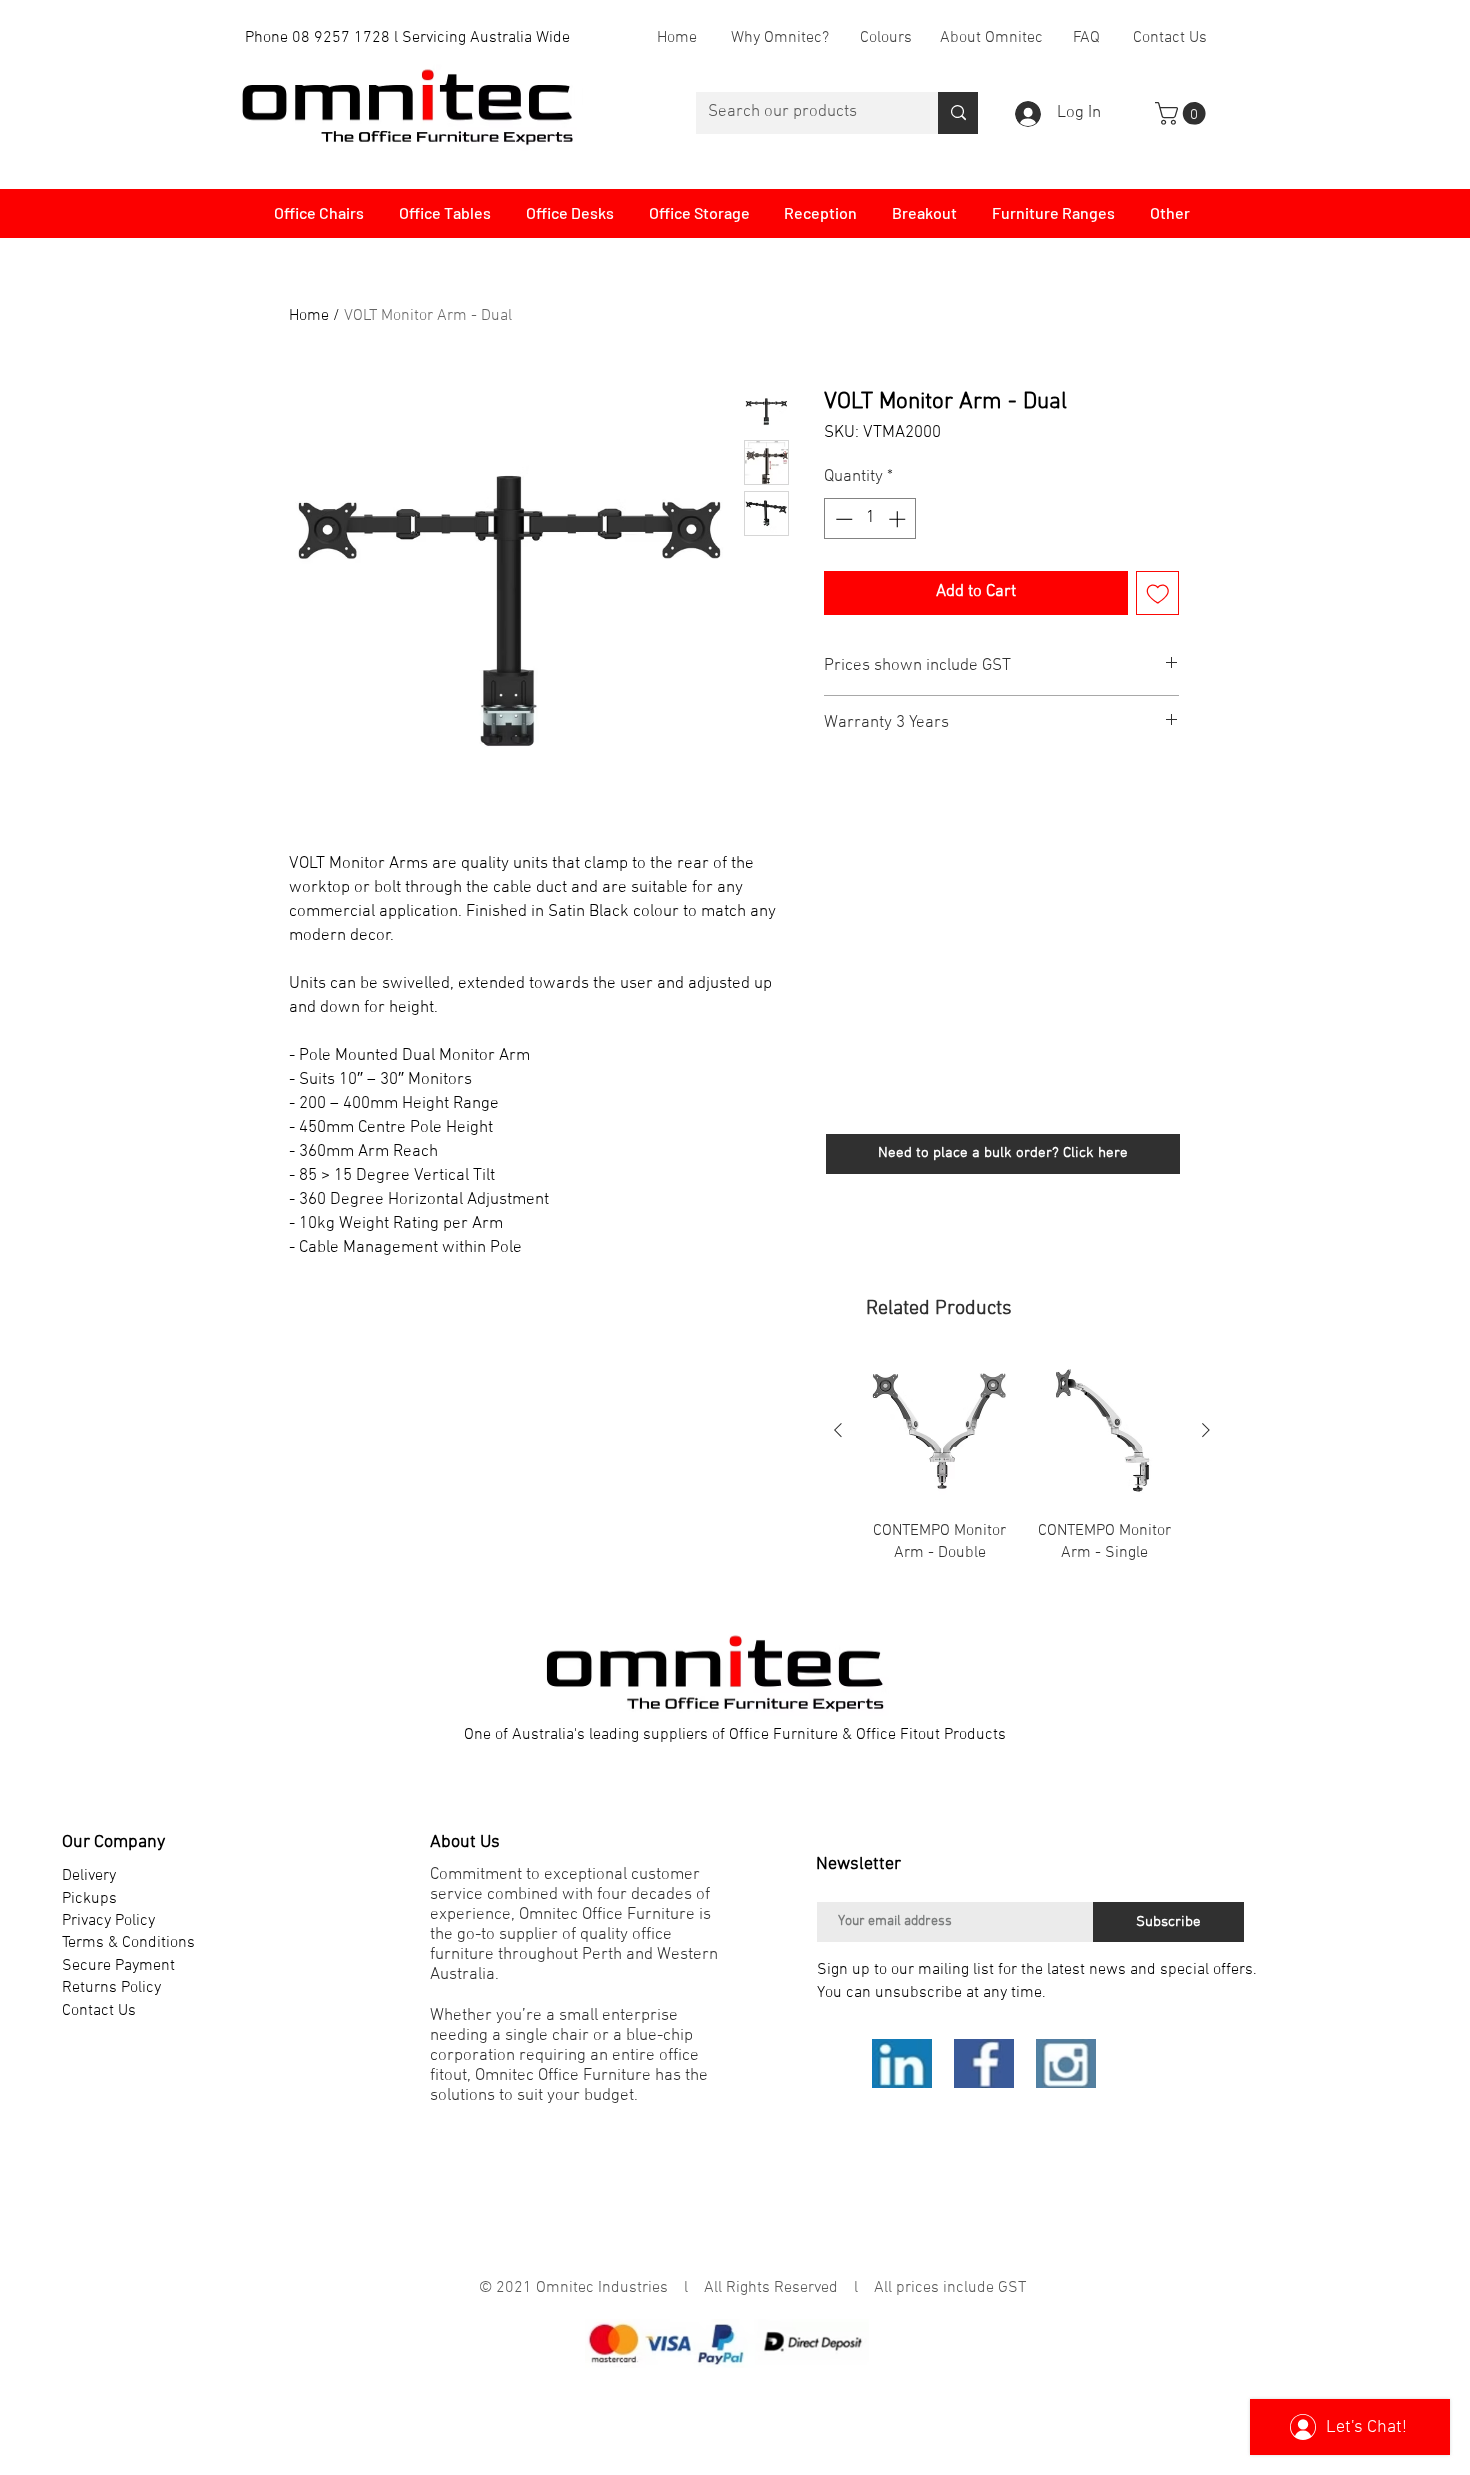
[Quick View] (939, 1431)
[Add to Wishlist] (1158, 593)
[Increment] (899, 519)
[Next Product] (1206, 1430)
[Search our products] (958, 113)
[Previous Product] (838, 1430)
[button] (1183, 113)
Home (309, 316)
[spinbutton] (870, 519)
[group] (1022, 1473)
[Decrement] (842, 519)
